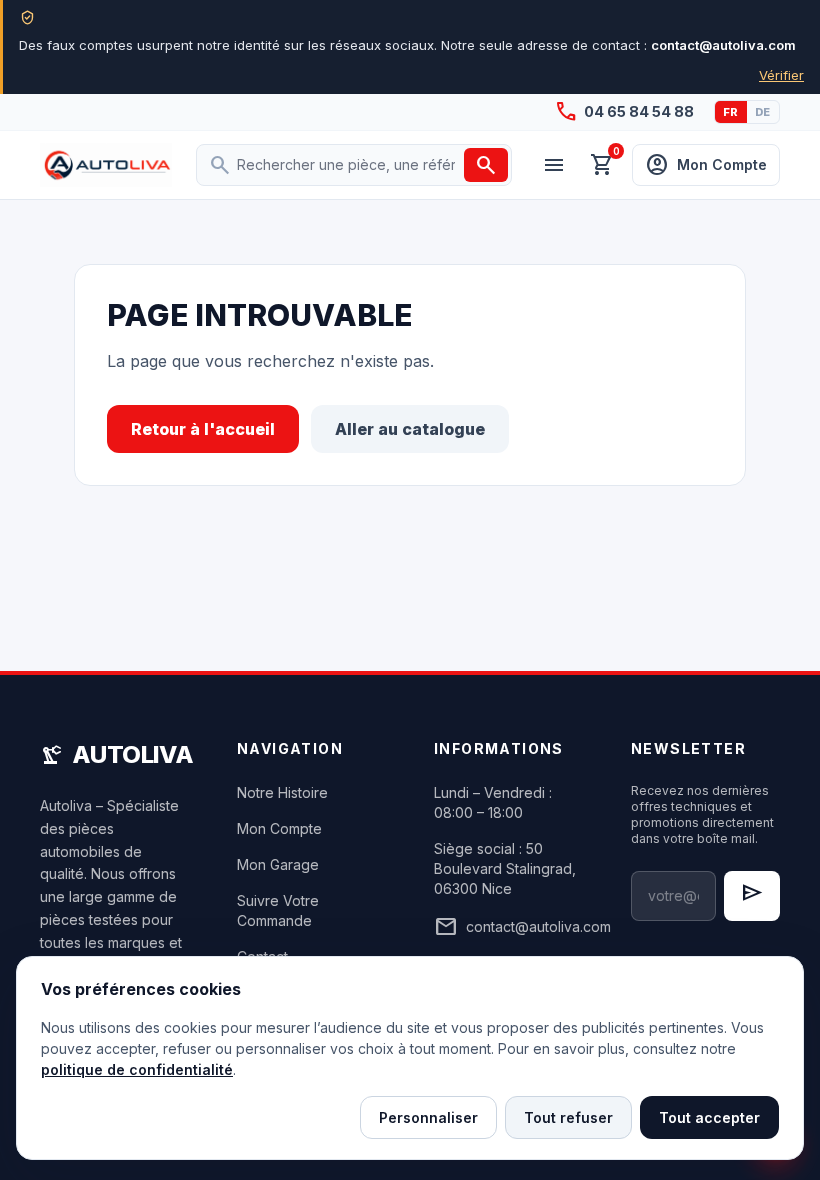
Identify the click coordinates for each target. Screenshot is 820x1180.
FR (731, 112)
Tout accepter (709, 1117)
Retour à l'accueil (203, 429)
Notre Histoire (282, 792)
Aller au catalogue (410, 429)
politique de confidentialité (137, 1069)
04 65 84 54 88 (624, 112)
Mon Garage (278, 864)
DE (763, 112)
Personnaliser (428, 1117)
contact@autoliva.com (508, 927)
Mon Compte (279, 828)
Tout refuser (568, 1117)
